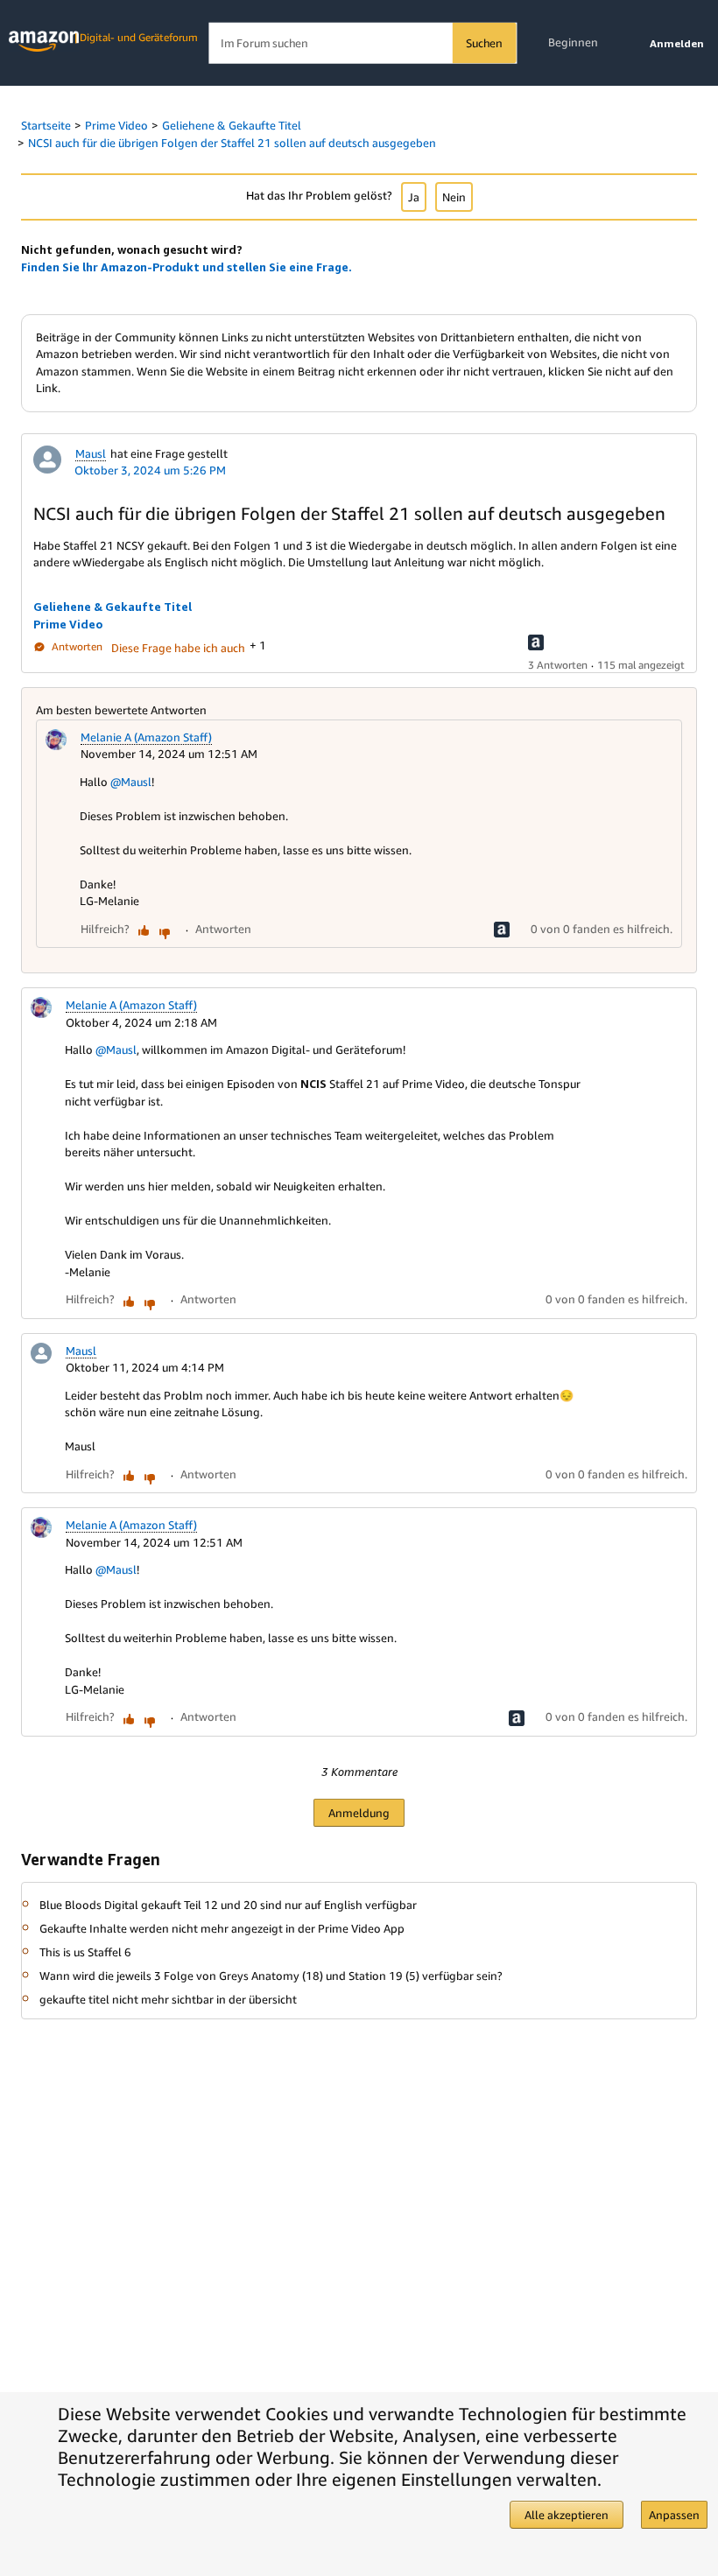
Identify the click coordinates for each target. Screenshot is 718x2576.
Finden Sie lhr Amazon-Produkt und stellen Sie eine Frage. (187, 267)
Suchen (484, 43)
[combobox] (362, 43)
